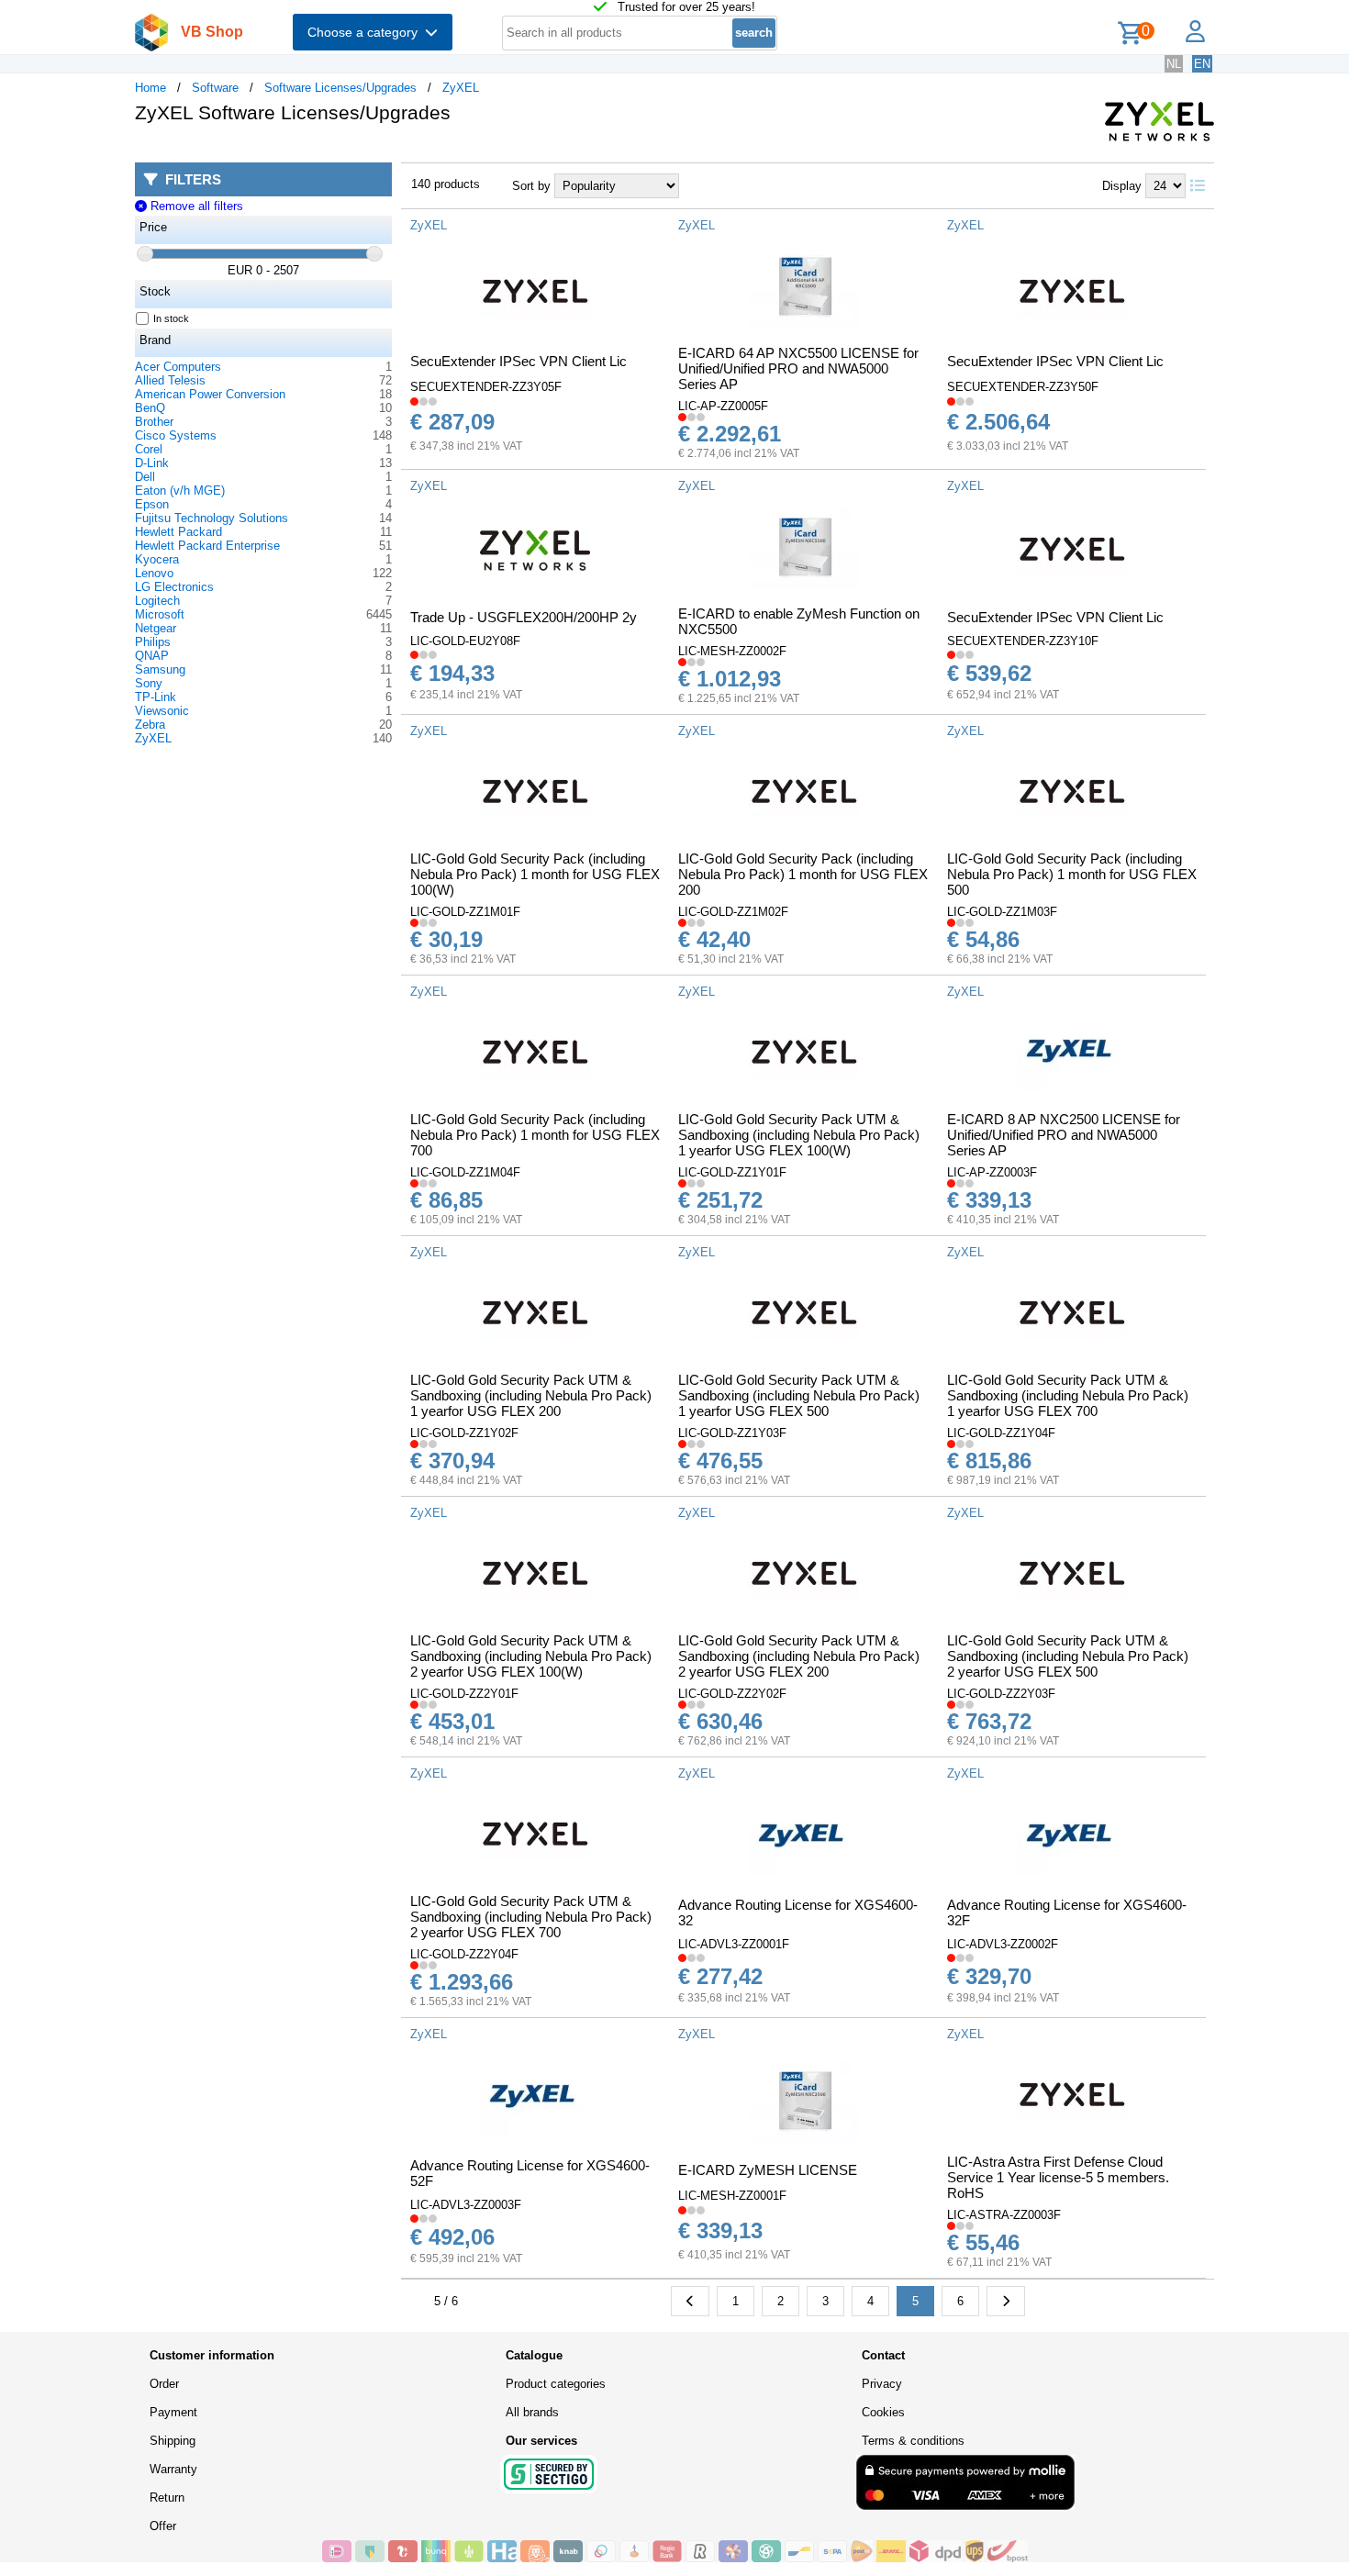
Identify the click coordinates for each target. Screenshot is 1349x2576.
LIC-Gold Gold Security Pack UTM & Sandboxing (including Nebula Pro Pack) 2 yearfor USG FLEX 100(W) (531, 1656)
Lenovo (154, 573)
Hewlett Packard (178, 532)
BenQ (150, 408)
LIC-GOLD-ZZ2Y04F (464, 1954)
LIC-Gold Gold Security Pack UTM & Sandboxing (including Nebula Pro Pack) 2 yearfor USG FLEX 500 (1068, 1656)
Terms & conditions (913, 2441)
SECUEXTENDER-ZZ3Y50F (1023, 387)
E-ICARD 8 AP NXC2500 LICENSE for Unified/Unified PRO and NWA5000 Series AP (1064, 1135)
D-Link (152, 463)
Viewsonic (162, 711)
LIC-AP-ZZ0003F (992, 1172)
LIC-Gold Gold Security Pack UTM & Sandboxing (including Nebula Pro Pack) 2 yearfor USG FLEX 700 (531, 1917)
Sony (149, 683)
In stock (171, 318)
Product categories (556, 2384)
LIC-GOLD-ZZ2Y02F (732, 1694)
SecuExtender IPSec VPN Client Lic (518, 361)
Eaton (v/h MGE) (180, 491)
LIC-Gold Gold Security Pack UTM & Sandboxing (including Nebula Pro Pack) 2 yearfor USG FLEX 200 (799, 1656)
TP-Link (156, 697)
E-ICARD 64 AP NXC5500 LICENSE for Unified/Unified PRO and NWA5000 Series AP (798, 368)
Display (1122, 186)
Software (215, 88)
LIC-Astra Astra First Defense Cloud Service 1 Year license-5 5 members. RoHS (1058, 2177)
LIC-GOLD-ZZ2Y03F (1001, 1694)
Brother (154, 422)
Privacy (882, 2384)
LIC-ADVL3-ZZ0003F (466, 2205)
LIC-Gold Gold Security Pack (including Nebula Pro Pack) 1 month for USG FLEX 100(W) (535, 874)
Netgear (156, 628)
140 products (446, 184)
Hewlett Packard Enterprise (207, 546)
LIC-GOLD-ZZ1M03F (1002, 912)
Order (164, 2384)
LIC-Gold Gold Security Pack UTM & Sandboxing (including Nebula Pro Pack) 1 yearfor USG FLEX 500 (799, 1395)
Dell (145, 477)
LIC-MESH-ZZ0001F (732, 2196)
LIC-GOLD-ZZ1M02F (733, 912)
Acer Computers (178, 367)
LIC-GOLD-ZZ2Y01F (464, 1694)
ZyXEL (461, 88)
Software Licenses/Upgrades (340, 88)
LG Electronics (174, 587)
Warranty (173, 2469)
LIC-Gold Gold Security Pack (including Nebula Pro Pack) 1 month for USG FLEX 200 (803, 874)
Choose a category (366, 32)
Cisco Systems (176, 435)
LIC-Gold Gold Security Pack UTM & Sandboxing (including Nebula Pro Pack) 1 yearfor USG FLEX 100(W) (799, 1135)
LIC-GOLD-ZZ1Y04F (1001, 1433)
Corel (149, 449)
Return (167, 2498)
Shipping (173, 2441)
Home (151, 88)
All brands (532, 2412)
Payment (173, 2412)
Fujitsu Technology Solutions (212, 518)
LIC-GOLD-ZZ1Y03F (732, 1433)
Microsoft (160, 614)
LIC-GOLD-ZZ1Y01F (732, 1172)
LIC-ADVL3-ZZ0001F (734, 1944)
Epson (152, 504)
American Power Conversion (210, 394)
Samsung (160, 669)
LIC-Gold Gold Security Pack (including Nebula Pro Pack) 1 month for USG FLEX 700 (535, 1135)
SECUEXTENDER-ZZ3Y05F (486, 387)
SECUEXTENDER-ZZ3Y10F (1023, 641)
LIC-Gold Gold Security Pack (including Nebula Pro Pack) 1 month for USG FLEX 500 (1072, 874)
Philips (153, 642)
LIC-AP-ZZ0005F (723, 406)
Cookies (883, 2412)
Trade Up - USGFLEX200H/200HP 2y (524, 617)
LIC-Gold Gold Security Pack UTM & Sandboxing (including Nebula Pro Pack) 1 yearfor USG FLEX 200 (531, 1395)
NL (1174, 64)
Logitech (157, 601)
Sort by (531, 186)
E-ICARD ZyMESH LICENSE (768, 2170)
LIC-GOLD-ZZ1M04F (465, 1172)
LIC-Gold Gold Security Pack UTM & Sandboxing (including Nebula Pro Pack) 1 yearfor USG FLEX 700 (1068, 1395)
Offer (163, 2526)
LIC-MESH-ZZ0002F (732, 651)
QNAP (152, 656)
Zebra (150, 725)
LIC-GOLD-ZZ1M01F (465, 912)
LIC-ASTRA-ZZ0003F (1004, 2215)
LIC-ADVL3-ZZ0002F (1003, 1944)
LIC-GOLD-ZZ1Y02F (464, 1433)
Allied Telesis (170, 380)
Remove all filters (195, 206)
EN (1202, 64)
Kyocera (157, 559)
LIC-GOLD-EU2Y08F (465, 641)
